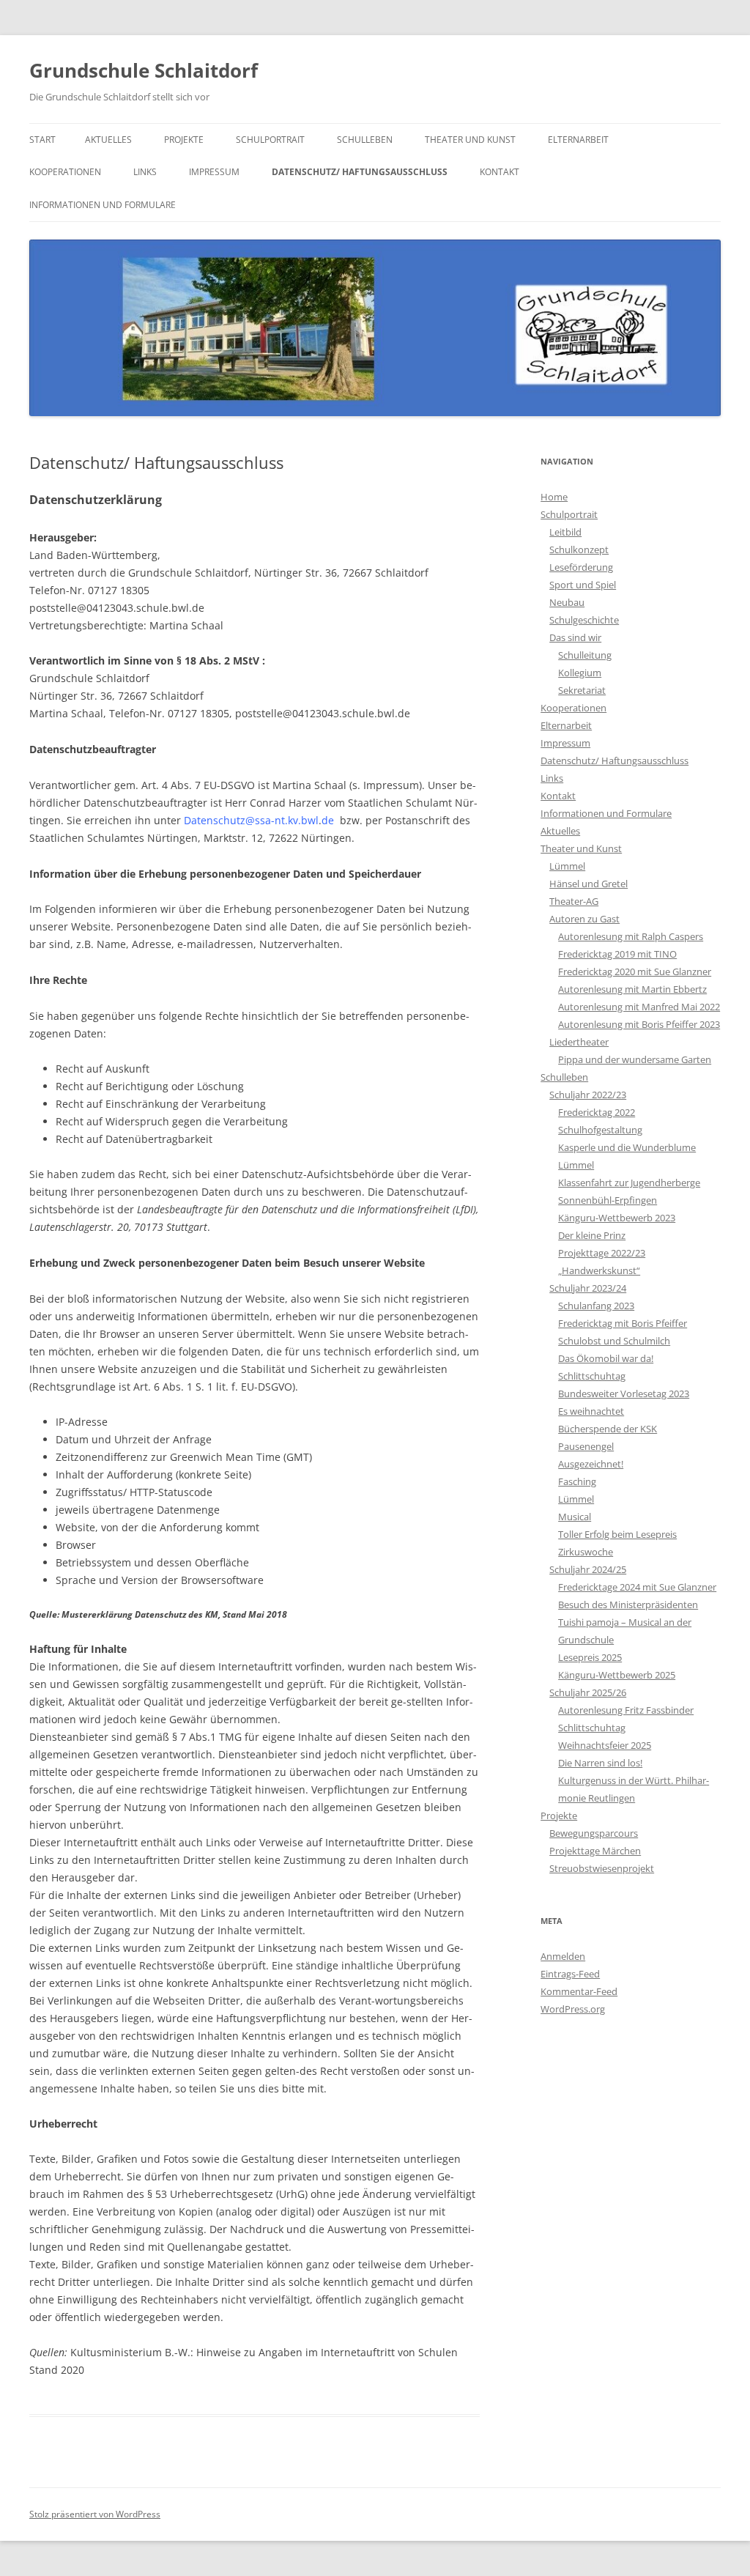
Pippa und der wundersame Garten (635, 1059)
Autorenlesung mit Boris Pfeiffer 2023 (639, 1024)
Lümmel (567, 866)
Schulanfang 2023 (596, 1306)
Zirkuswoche (586, 1552)
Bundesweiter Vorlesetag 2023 (624, 1394)
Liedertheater (579, 1042)
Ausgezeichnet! (591, 1464)
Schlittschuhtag (592, 1376)
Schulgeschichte (584, 620)
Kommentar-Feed (579, 1991)
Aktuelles (108, 140)
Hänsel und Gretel (589, 884)
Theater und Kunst (470, 140)
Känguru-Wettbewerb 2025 (617, 1675)
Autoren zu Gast (584, 919)
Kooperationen (65, 172)
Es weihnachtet (591, 1411)
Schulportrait (270, 140)
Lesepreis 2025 (590, 1657)
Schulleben (365, 140)
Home (554, 497)
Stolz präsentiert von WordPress (95, 2514)
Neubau (567, 602)
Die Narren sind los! (600, 1763)
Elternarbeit (578, 140)
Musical (575, 1517)
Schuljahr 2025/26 (588, 1692)
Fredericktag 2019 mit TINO (617, 954)
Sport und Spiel (583, 585)
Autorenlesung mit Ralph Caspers (631, 936)
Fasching (577, 1481)
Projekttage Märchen (595, 1851)
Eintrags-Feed (570, 1974)
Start (42, 140)
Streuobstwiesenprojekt (602, 1868)
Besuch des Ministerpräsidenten (628, 1605)
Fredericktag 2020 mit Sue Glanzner (635, 971)
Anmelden (563, 1956)
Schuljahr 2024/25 (588, 1569)
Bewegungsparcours (594, 1833)
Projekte (184, 140)
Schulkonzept (579, 549)
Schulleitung (585, 655)
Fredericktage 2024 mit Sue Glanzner (637, 1587)
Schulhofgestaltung (600, 1130)
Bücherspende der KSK (608, 1429)
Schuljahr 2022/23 (588, 1095)
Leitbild (565, 532)
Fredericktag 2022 (597, 1112)
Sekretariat (582, 690)
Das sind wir (575, 637)
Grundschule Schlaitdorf (144, 70)
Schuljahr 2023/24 (588, 1288)
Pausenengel (586, 1446)
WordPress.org (573, 2009)
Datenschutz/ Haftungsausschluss (360, 172)
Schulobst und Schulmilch (614, 1341)
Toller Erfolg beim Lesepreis (617, 1534)
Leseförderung (581, 567)
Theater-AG (574, 901)
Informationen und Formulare (103, 205)
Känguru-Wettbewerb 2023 (617, 1218)
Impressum (214, 172)
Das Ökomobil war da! (606, 1358)
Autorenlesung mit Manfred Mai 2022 (639, 1007)
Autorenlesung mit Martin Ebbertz (632, 989)
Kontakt (500, 172)
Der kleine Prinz (592, 1235)
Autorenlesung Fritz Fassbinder (626, 1710)
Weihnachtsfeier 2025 (605, 1745)
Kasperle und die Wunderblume (627, 1147)
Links (145, 172)
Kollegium (580, 673)
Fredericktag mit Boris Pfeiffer (623, 1323)
